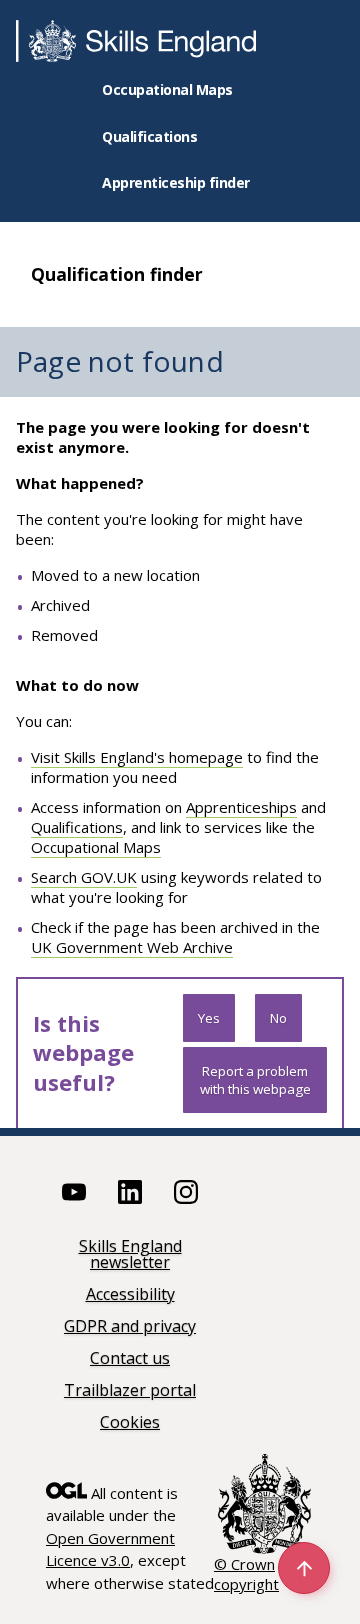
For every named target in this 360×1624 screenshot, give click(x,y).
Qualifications (149, 136)
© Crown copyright (246, 1574)
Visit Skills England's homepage (137, 757)
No (278, 1018)
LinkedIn (130, 1192)
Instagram (186, 1192)
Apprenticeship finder (176, 182)
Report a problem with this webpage (255, 1080)
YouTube (74, 1192)
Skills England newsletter (130, 1255)
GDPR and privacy (130, 1327)
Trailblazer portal (130, 1391)
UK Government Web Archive (132, 947)
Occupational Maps (167, 89)
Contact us (130, 1359)
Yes (209, 1018)
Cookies (130, 1423)
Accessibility (130, 1295)
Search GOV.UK (84, 877)
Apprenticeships (241, 807)
